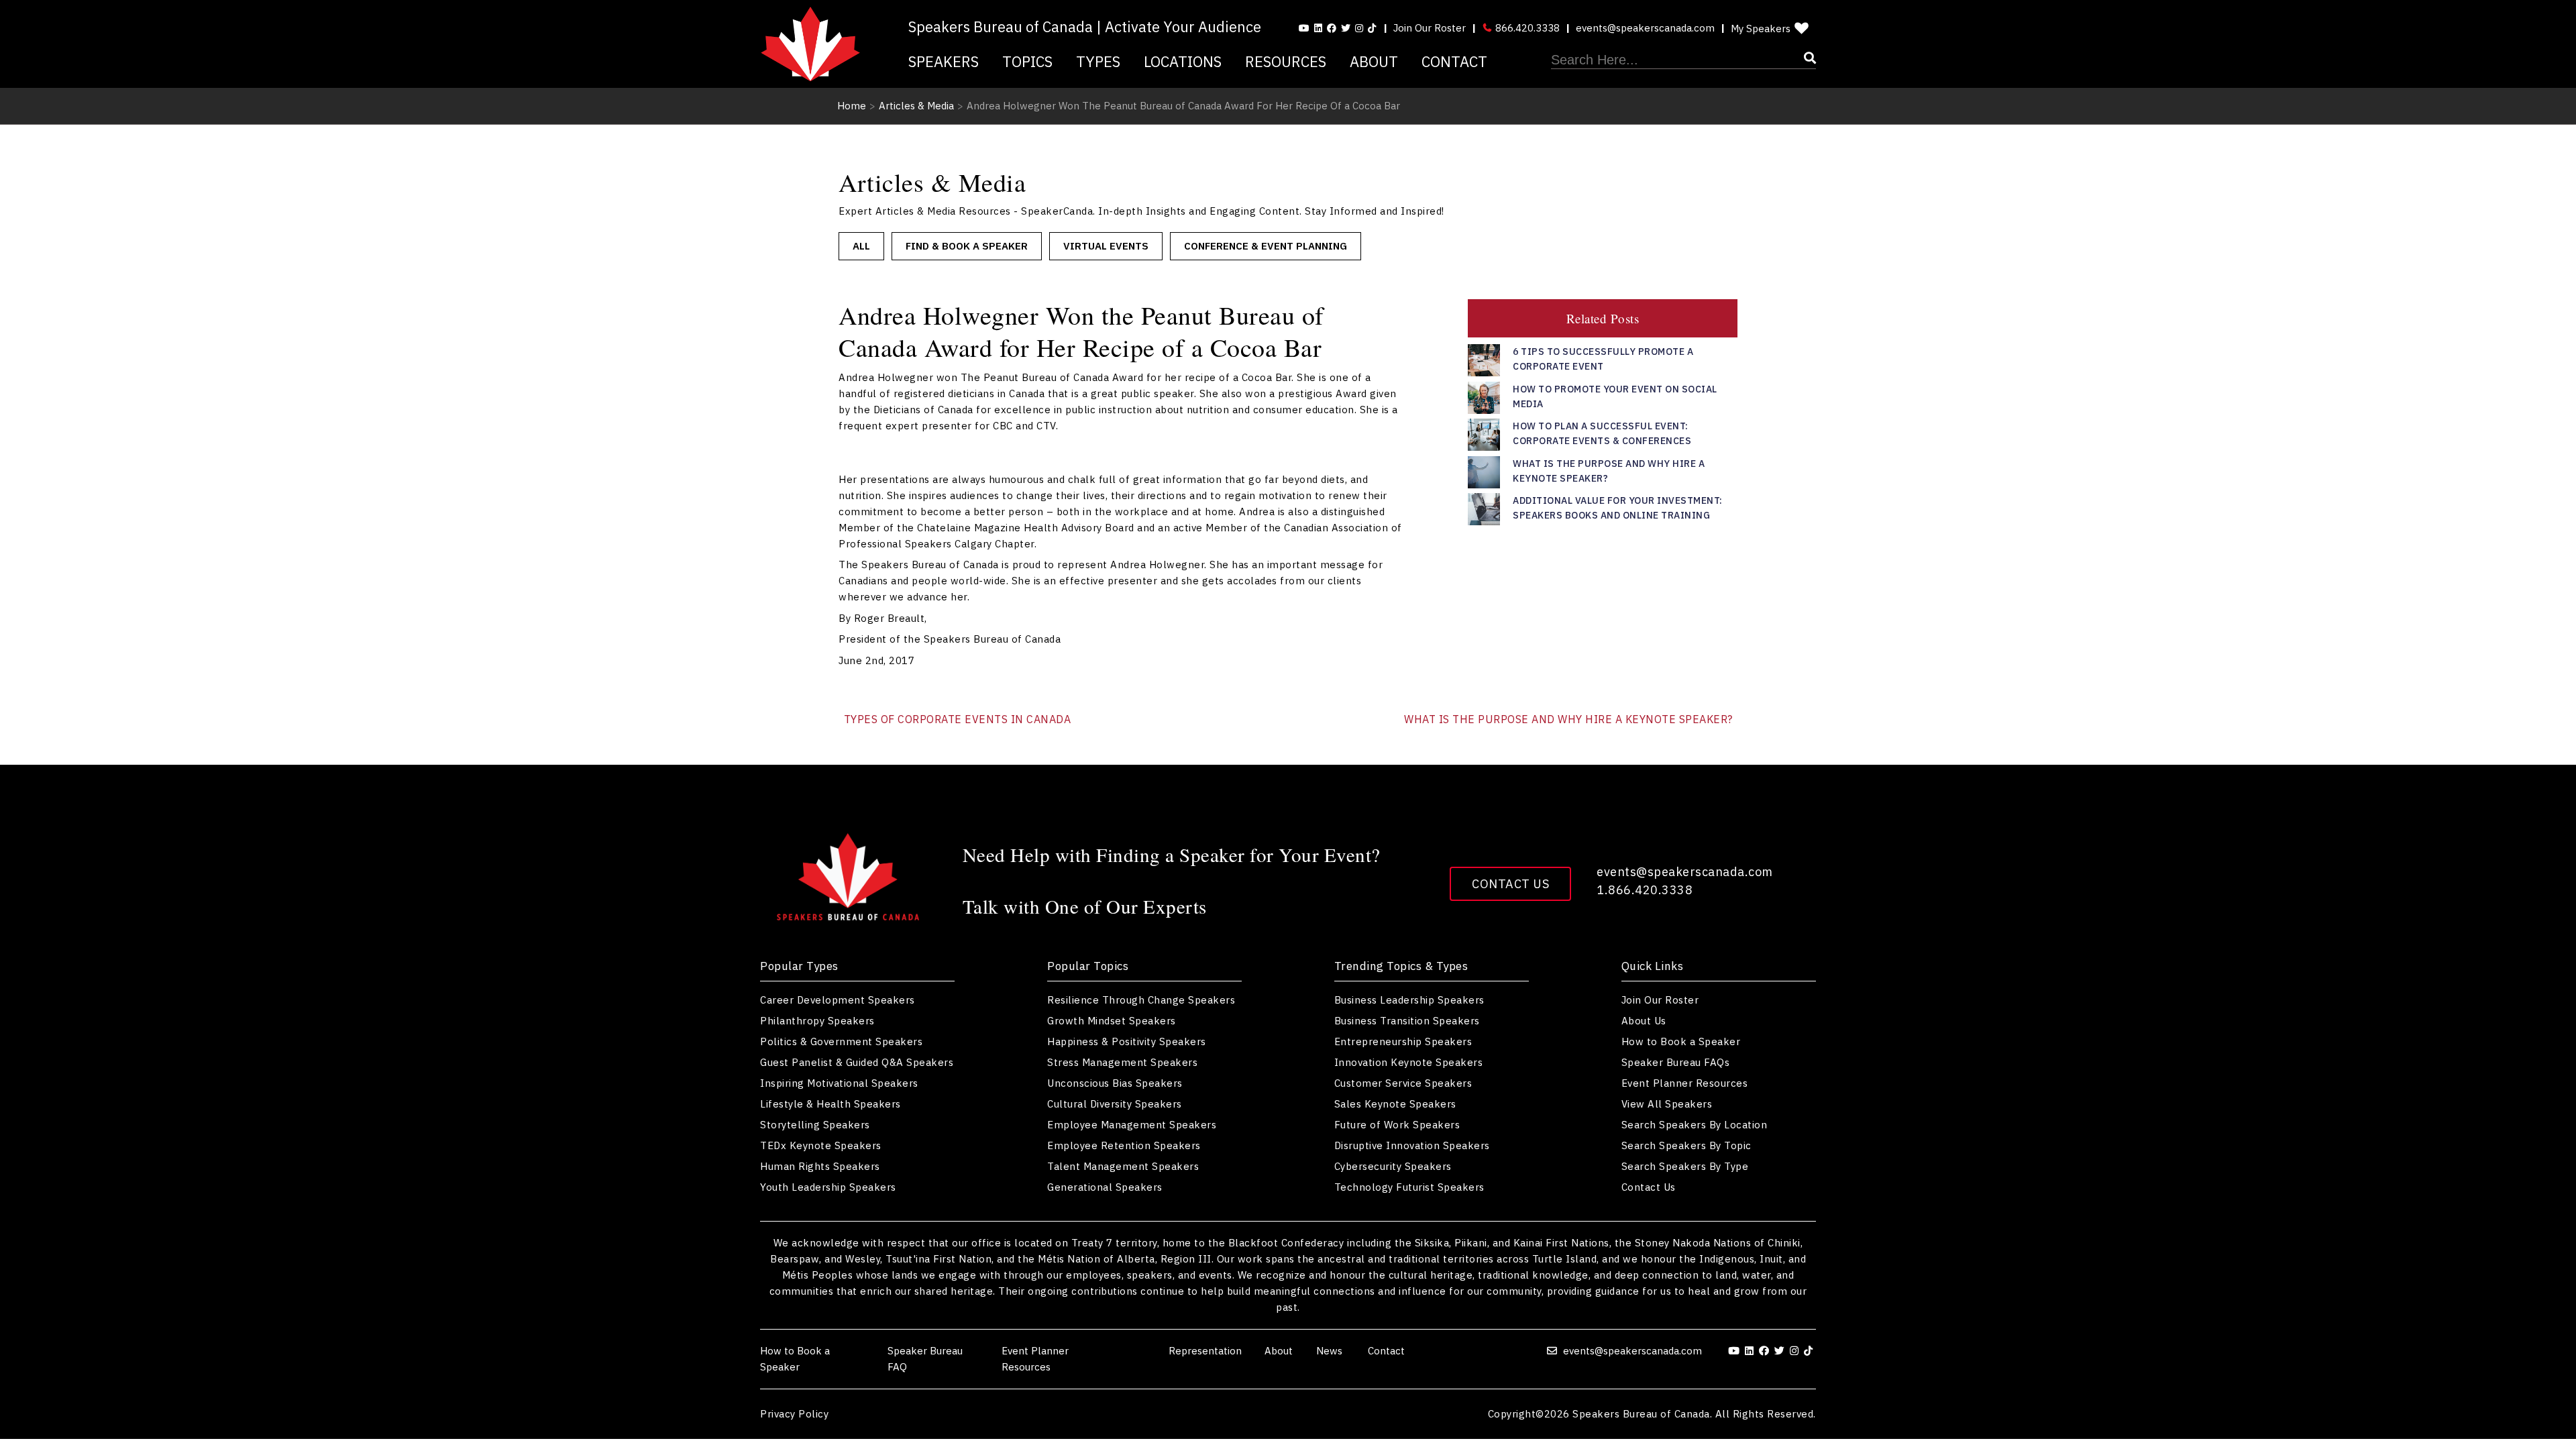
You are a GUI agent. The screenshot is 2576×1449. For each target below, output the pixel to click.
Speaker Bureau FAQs (1676, 1062)
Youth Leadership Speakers (828, 1187)
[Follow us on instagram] (1359, 28)
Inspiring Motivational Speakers (839, 1083)
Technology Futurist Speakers (1409, 1187)
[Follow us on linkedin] (1318, 28)
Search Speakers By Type (1685, 1166)
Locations (1183, 61)
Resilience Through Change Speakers (1141, 1000)
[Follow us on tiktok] (1372, 28)
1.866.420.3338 (1645, 890)
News (1331, 1351)
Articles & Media (916, 106)
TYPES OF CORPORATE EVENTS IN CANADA (958, 719)
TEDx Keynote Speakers (821, 1145)
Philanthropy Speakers (817, 1021)
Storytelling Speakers (815, 1125)
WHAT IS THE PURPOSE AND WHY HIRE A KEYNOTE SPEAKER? (1568, 719)
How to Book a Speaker (1681, 1041)
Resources (1286, 61)
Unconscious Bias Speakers (1115, 1083)
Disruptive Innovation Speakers (1412, 1145)
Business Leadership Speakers (1409, 1000)
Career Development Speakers (838, 1000)
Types (1098, 61)
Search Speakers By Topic (1686, 1145)
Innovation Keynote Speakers (1409, 1062)
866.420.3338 (1526, 28)
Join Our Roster (1430, 28)
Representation (1205, 1351)
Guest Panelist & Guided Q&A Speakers (857, 1062)
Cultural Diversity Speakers (1115, 1104)
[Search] (1683, 60)
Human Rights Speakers (820, 1166)
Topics (1027, 61)
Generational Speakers (1105, 1187)
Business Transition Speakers (1407, 1021)
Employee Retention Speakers (1124, 1145)
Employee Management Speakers (1132, 1125)
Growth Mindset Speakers (1112, 1021)
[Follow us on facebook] (1332, 28)
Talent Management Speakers (1123, 1166)
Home (852, 106)
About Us (1644, 1021)
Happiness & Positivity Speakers (1127, 1041)
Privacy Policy (794, 1414)
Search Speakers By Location (1695, 1125)
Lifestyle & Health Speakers (830, 1104)
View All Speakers (1667, 1104)
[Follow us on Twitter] (1346, 28)
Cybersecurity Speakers (1393, 1166)
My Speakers (1761, 29)
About (1374, 61)
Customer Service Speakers (1403, 1083)
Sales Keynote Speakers (1395, 1104)
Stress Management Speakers (1122, 1062)
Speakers (944, 61)
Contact (1454, 61)
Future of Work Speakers (1397, 1125)
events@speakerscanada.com (1645, 28)
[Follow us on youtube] (1304, 28)
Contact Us (1510, 884)
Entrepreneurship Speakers (1403, 1041)
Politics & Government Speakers (841, 1041)
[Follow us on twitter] (1781, 1351)
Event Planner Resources (1685, 1083)
